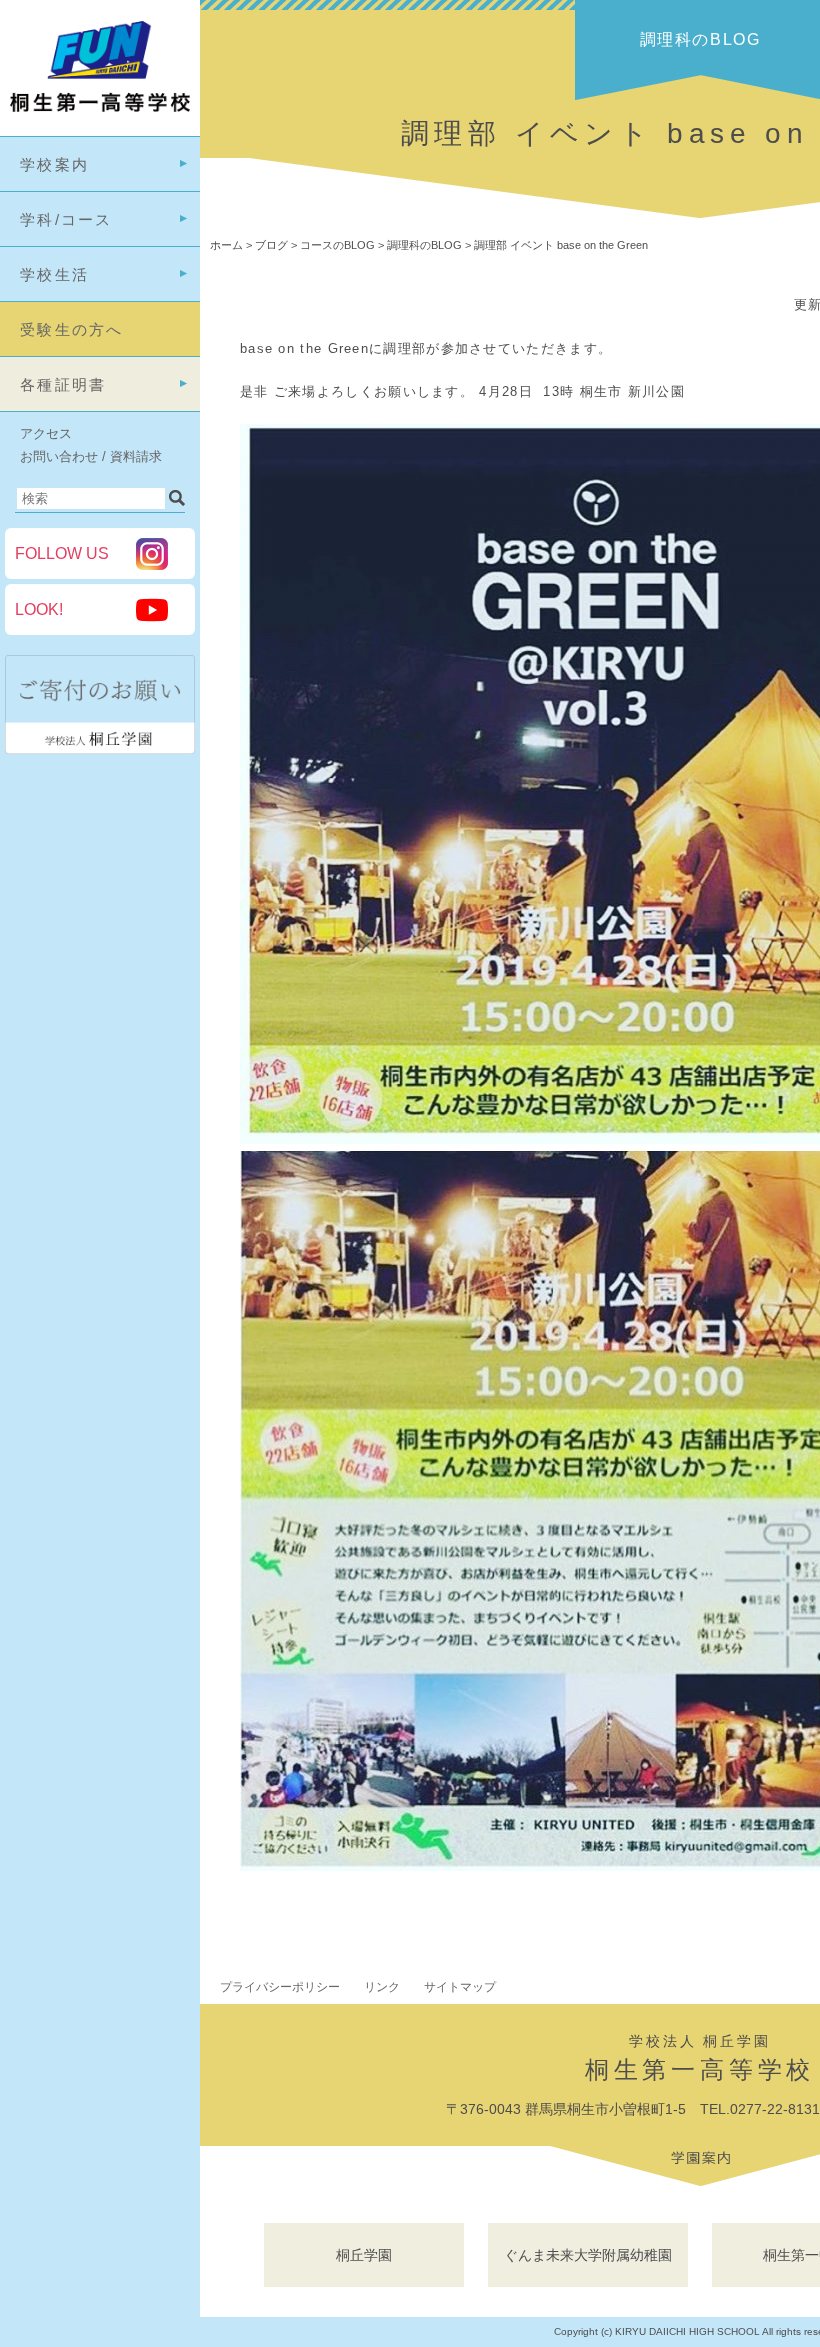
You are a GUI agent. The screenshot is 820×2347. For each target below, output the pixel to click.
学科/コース (66, 219)
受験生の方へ (72, 329)
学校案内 (54, 164)
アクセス (46, 433)
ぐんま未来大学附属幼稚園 (588, 2255)
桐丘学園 (364, 2255)
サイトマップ (460, 1987)
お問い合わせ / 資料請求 (91, 456)
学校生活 (54, 274)
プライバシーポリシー (280, 1987)
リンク (382, 1987)
